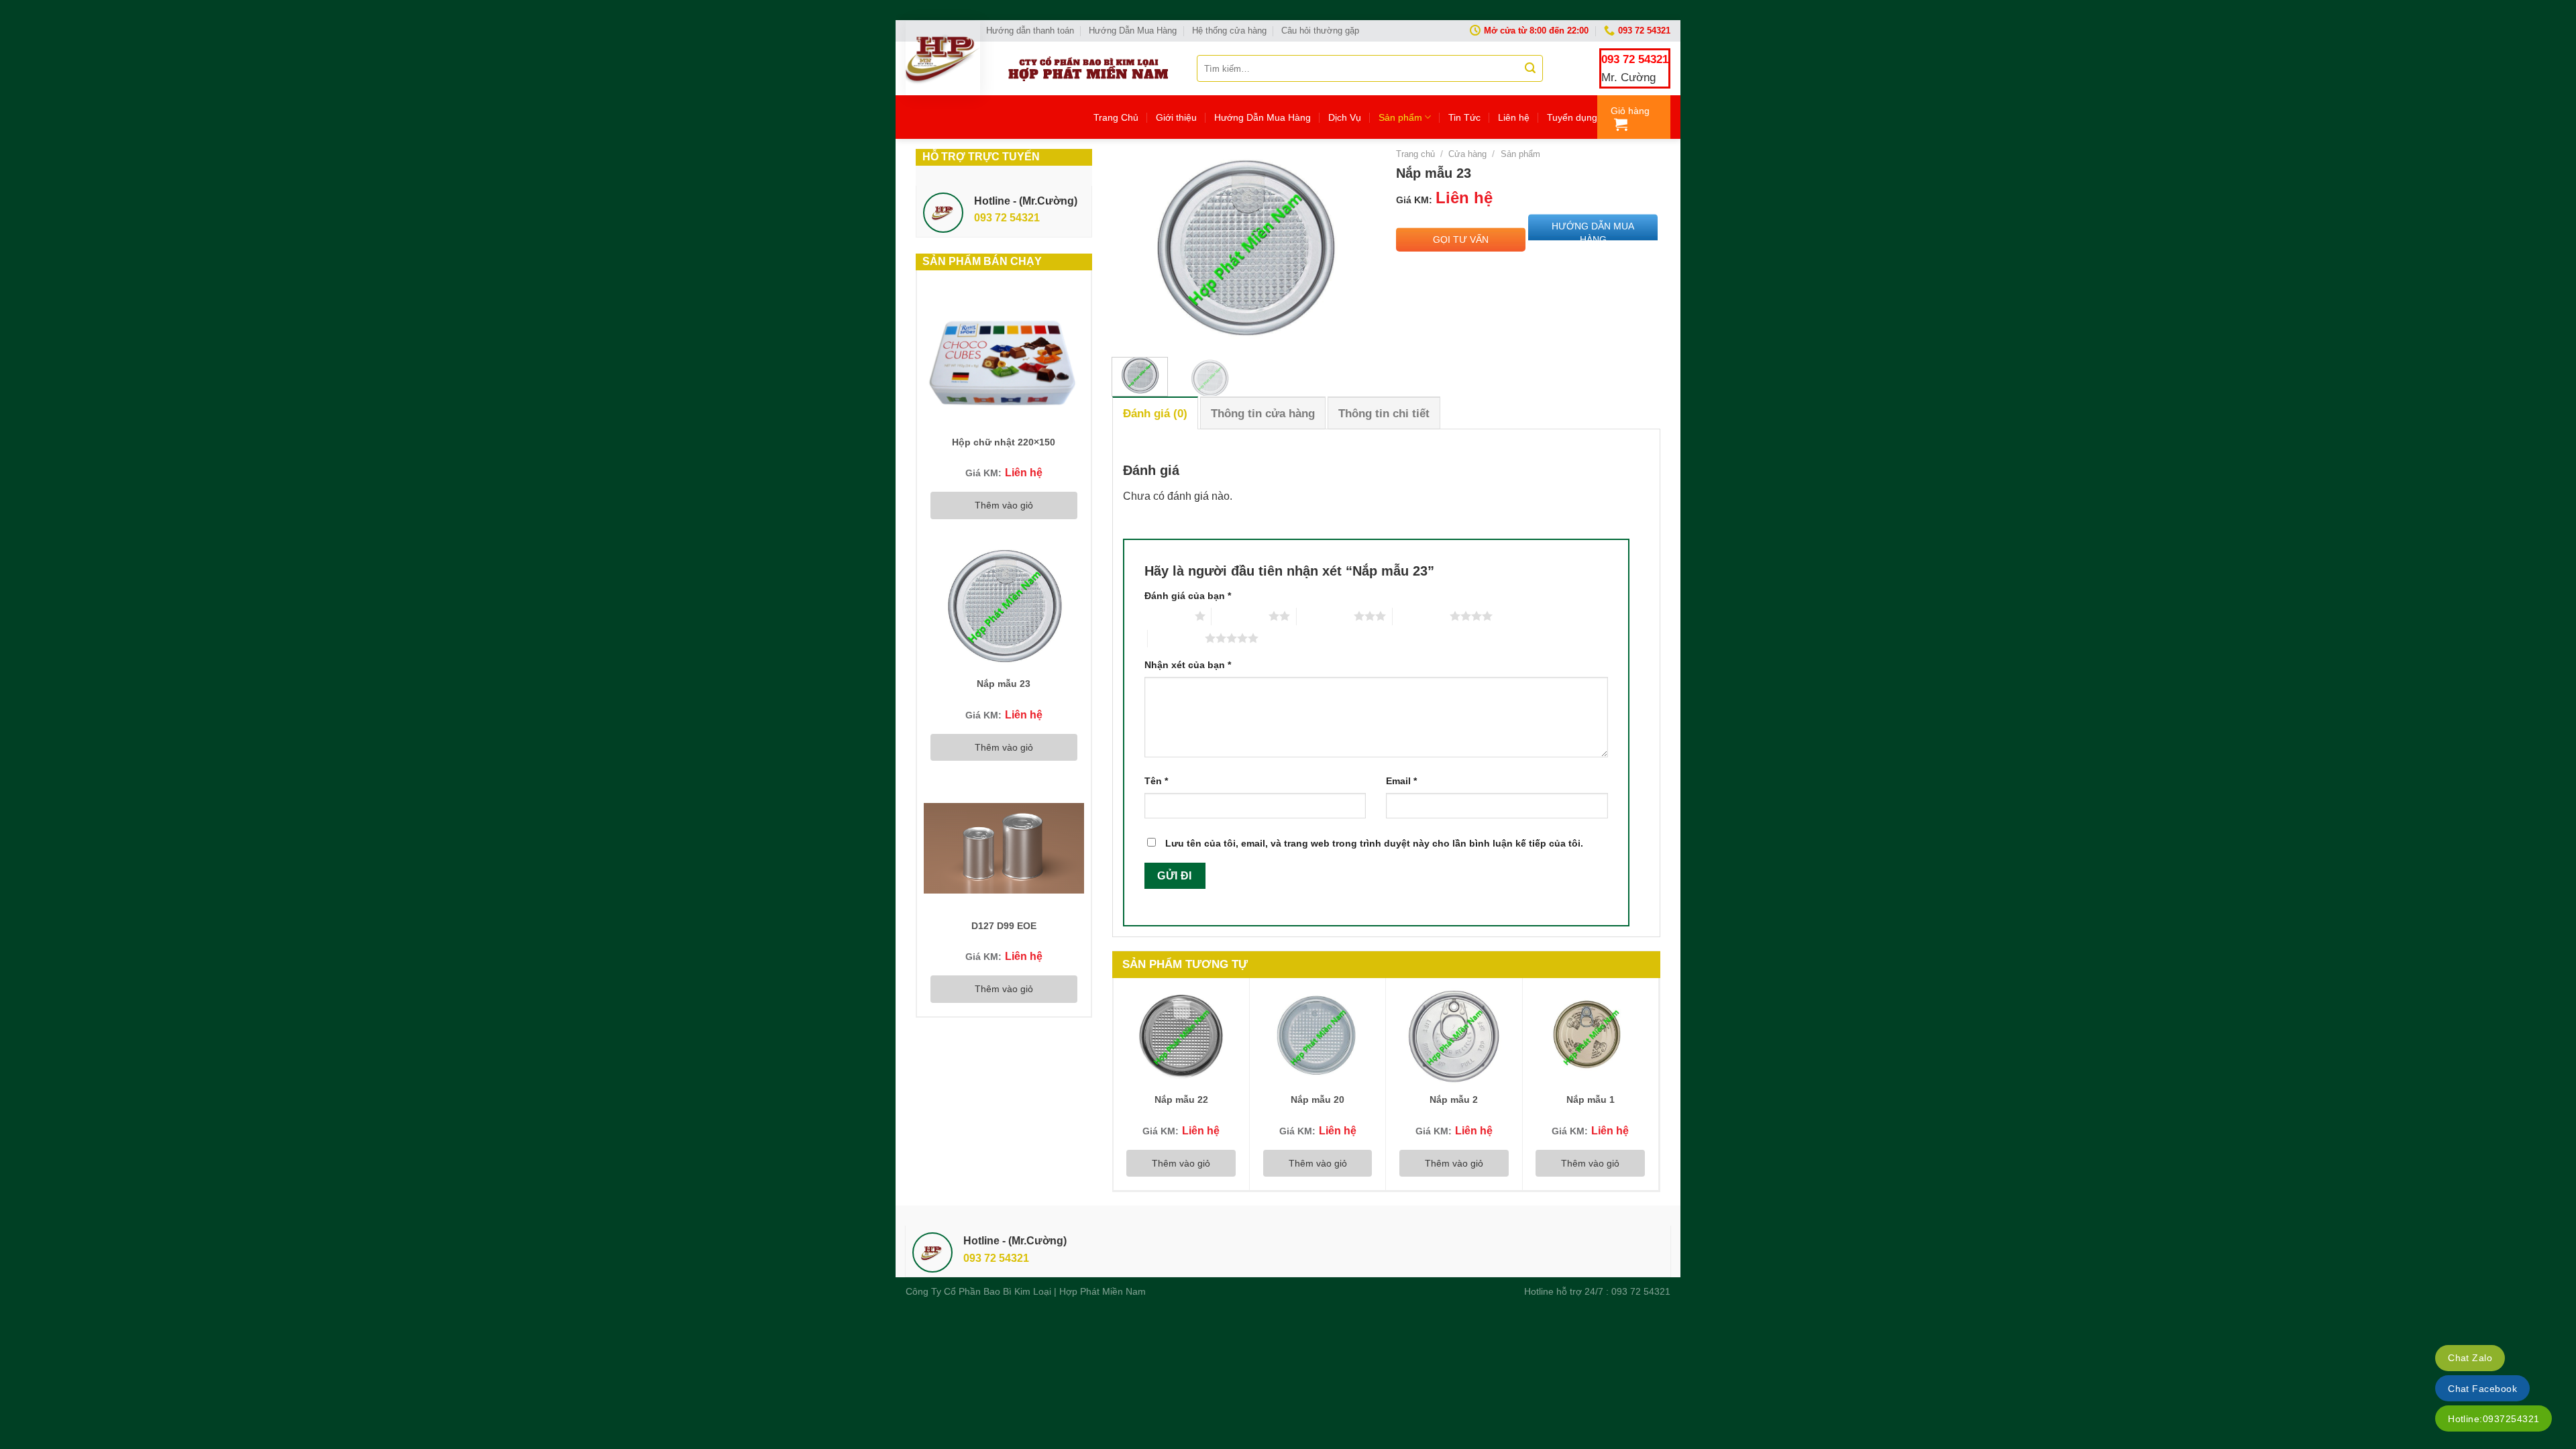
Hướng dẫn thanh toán (1030, 31)
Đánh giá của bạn (1188, 596)
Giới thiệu (1176, 117)
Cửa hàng (1467, 154)
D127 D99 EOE (1004, 926)
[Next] (1354, 248)
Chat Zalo (2470, 1358)
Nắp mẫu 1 (1591, 1099)
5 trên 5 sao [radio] (1176, 638)
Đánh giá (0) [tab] (1155, 414)
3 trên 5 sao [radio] (1325, 616)
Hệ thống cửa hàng (1229, 31)
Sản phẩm (1400, 117)
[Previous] (1134, 248)
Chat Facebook (2482, 1389)
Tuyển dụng (1572, 117)
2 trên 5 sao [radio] (1240, 616)
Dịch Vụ (1345, 117)
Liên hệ (1514, 117)
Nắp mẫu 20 (1318, 1099)
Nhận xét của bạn (1188, 665)
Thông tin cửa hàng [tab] (1263, 414)
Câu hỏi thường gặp (1320, 31)
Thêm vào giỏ (1004, 505)
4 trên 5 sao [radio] (1421, 616)
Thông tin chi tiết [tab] (1384, 414)
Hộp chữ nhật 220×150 (1004, 442)
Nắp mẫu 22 (1181, 1099)
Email (1401, 781)
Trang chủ (1415, 154)
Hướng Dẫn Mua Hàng (1133, 31)
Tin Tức (1464, 117)
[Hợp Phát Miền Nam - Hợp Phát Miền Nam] (943, 58)
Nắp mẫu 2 (1454, 1099)
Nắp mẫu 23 (1004, 684)
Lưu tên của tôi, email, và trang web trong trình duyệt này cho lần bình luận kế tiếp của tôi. (1374, 843)
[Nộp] (1530, 68)
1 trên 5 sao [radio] (1166, 616)
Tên (1156, 781)
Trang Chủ (1116, 117)
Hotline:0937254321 (2493, 1419)
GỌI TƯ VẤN (1461, 239)
